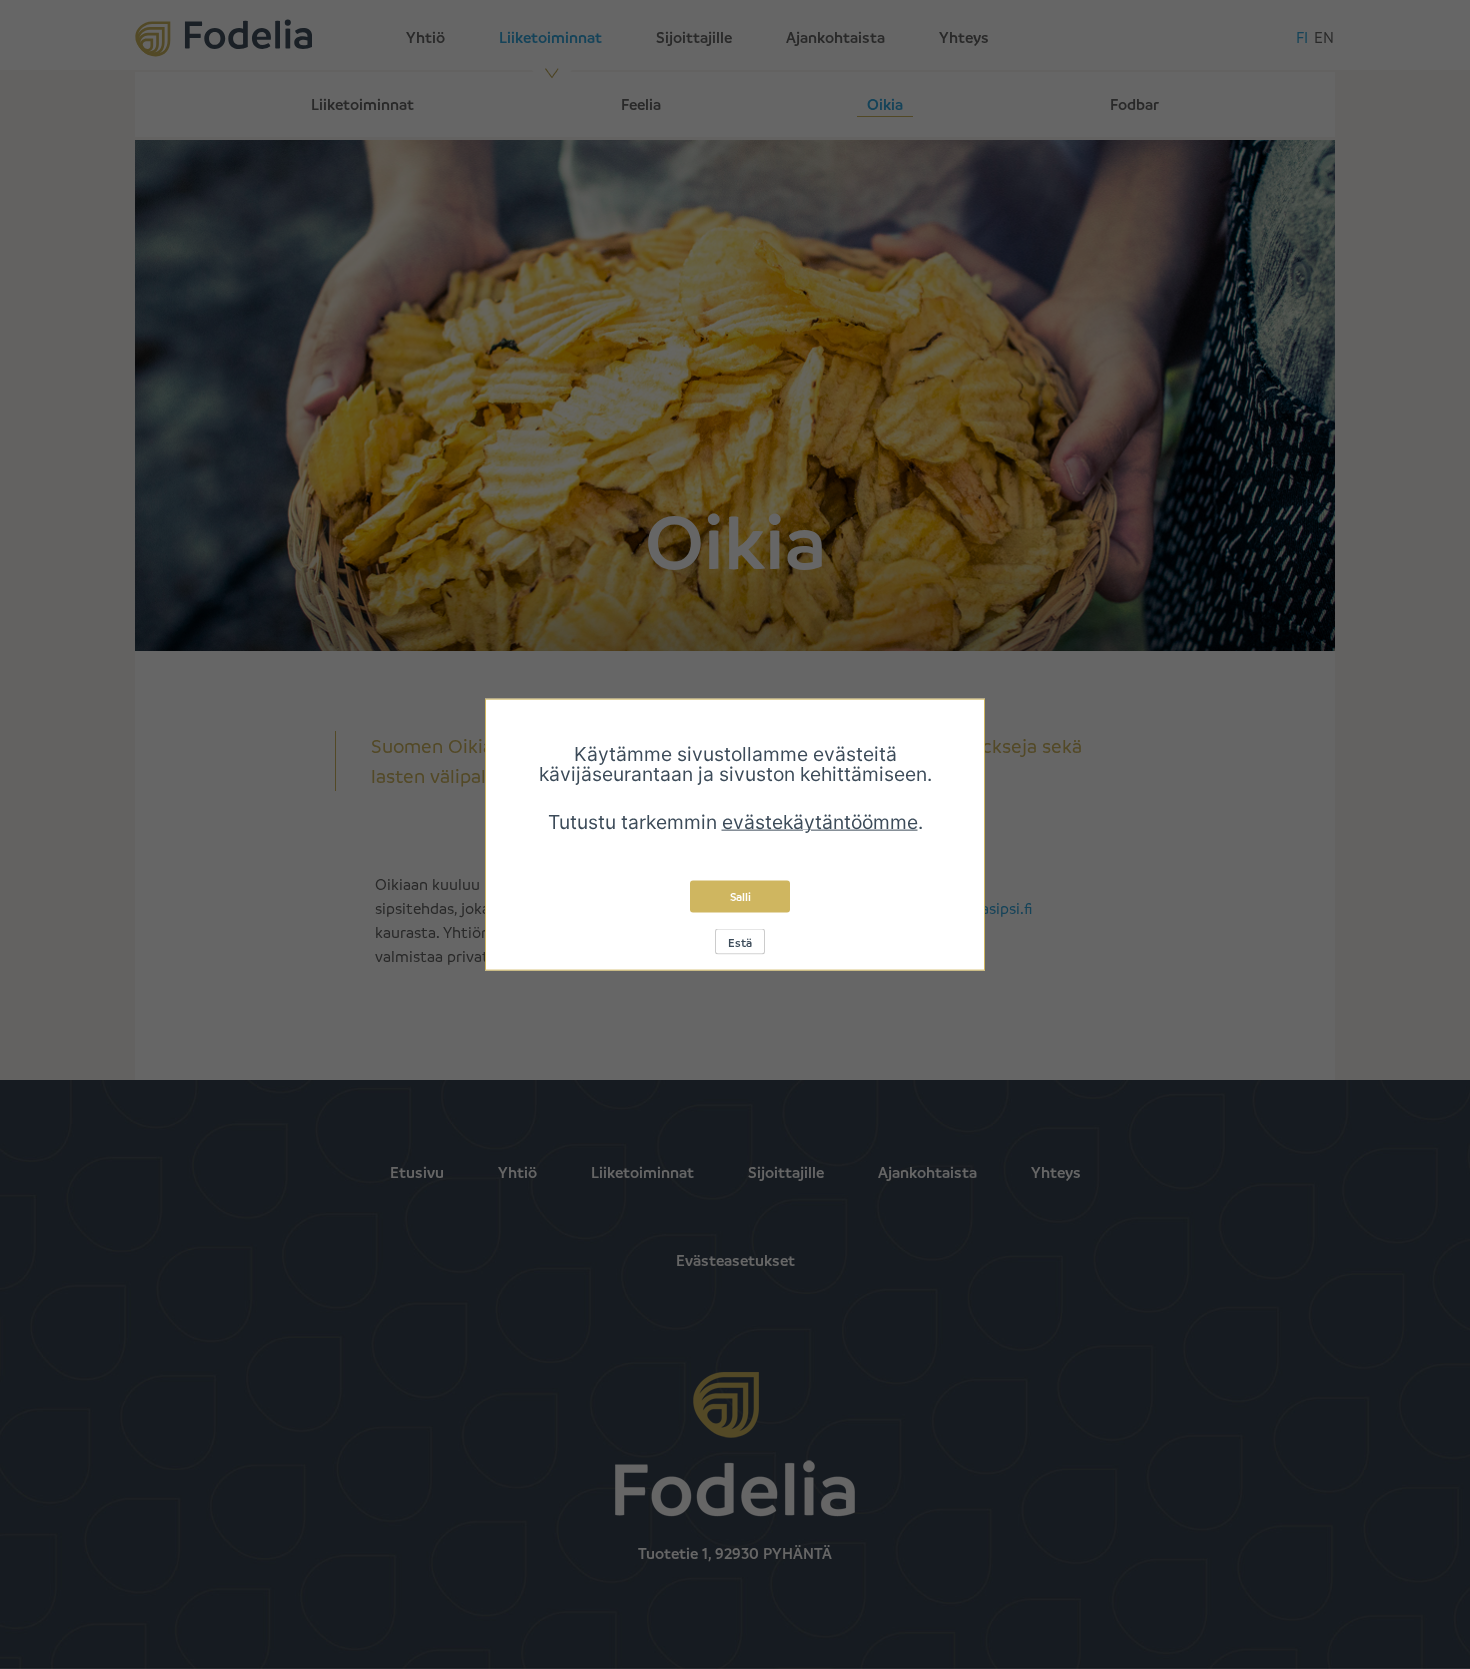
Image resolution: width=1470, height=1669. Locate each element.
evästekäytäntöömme (820, 822)
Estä (740, 942)
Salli (740, 896)
